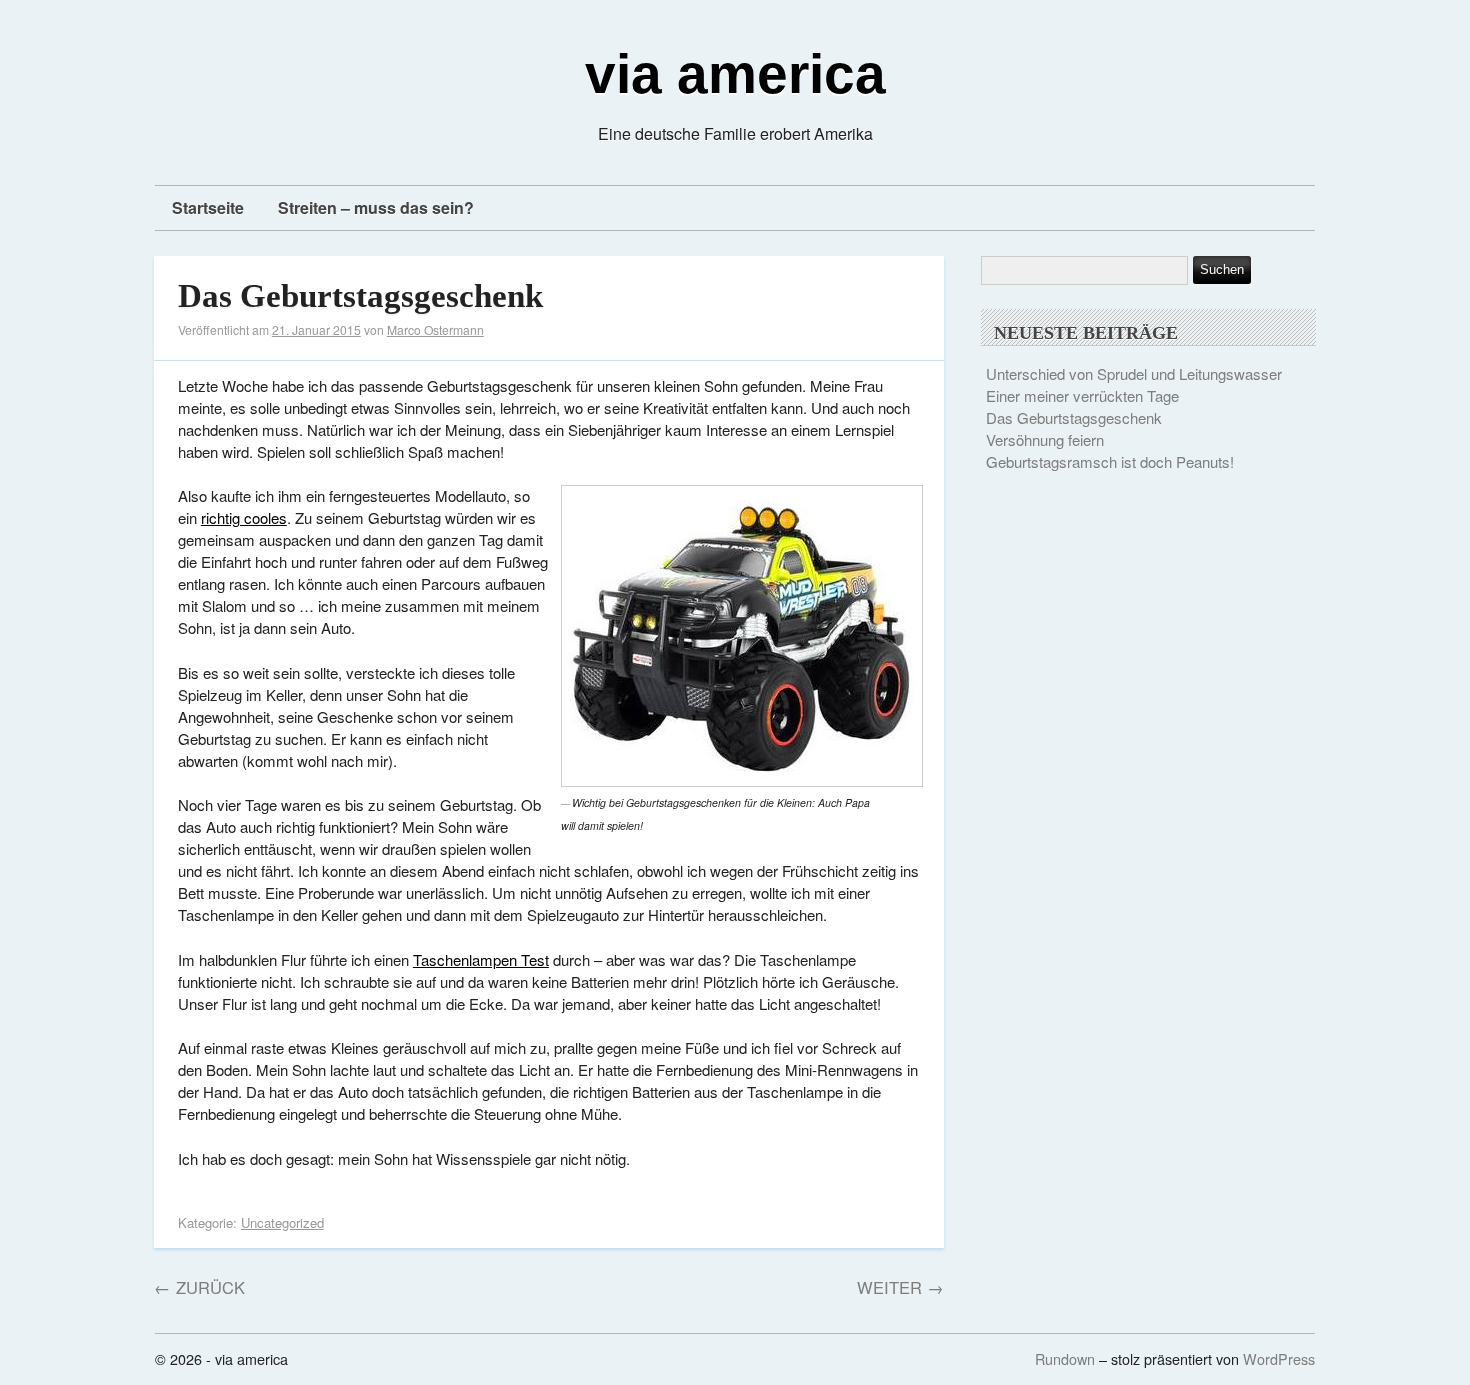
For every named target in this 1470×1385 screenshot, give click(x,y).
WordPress (1279, 1358)
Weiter (900, 1287)
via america (735, 74)
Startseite (208, 207)
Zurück (199, 1287)
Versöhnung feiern (1045, 439)
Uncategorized (282, 1222)
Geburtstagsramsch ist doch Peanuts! (1110, 461)
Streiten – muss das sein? (376, 207)
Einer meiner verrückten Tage (1082, 395)
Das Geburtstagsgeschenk (360, 296)
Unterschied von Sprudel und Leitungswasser (1134, 373)
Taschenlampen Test (481, 959)
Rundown (1065, 1358)
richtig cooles (244, 517)
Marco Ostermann (435, 329)
